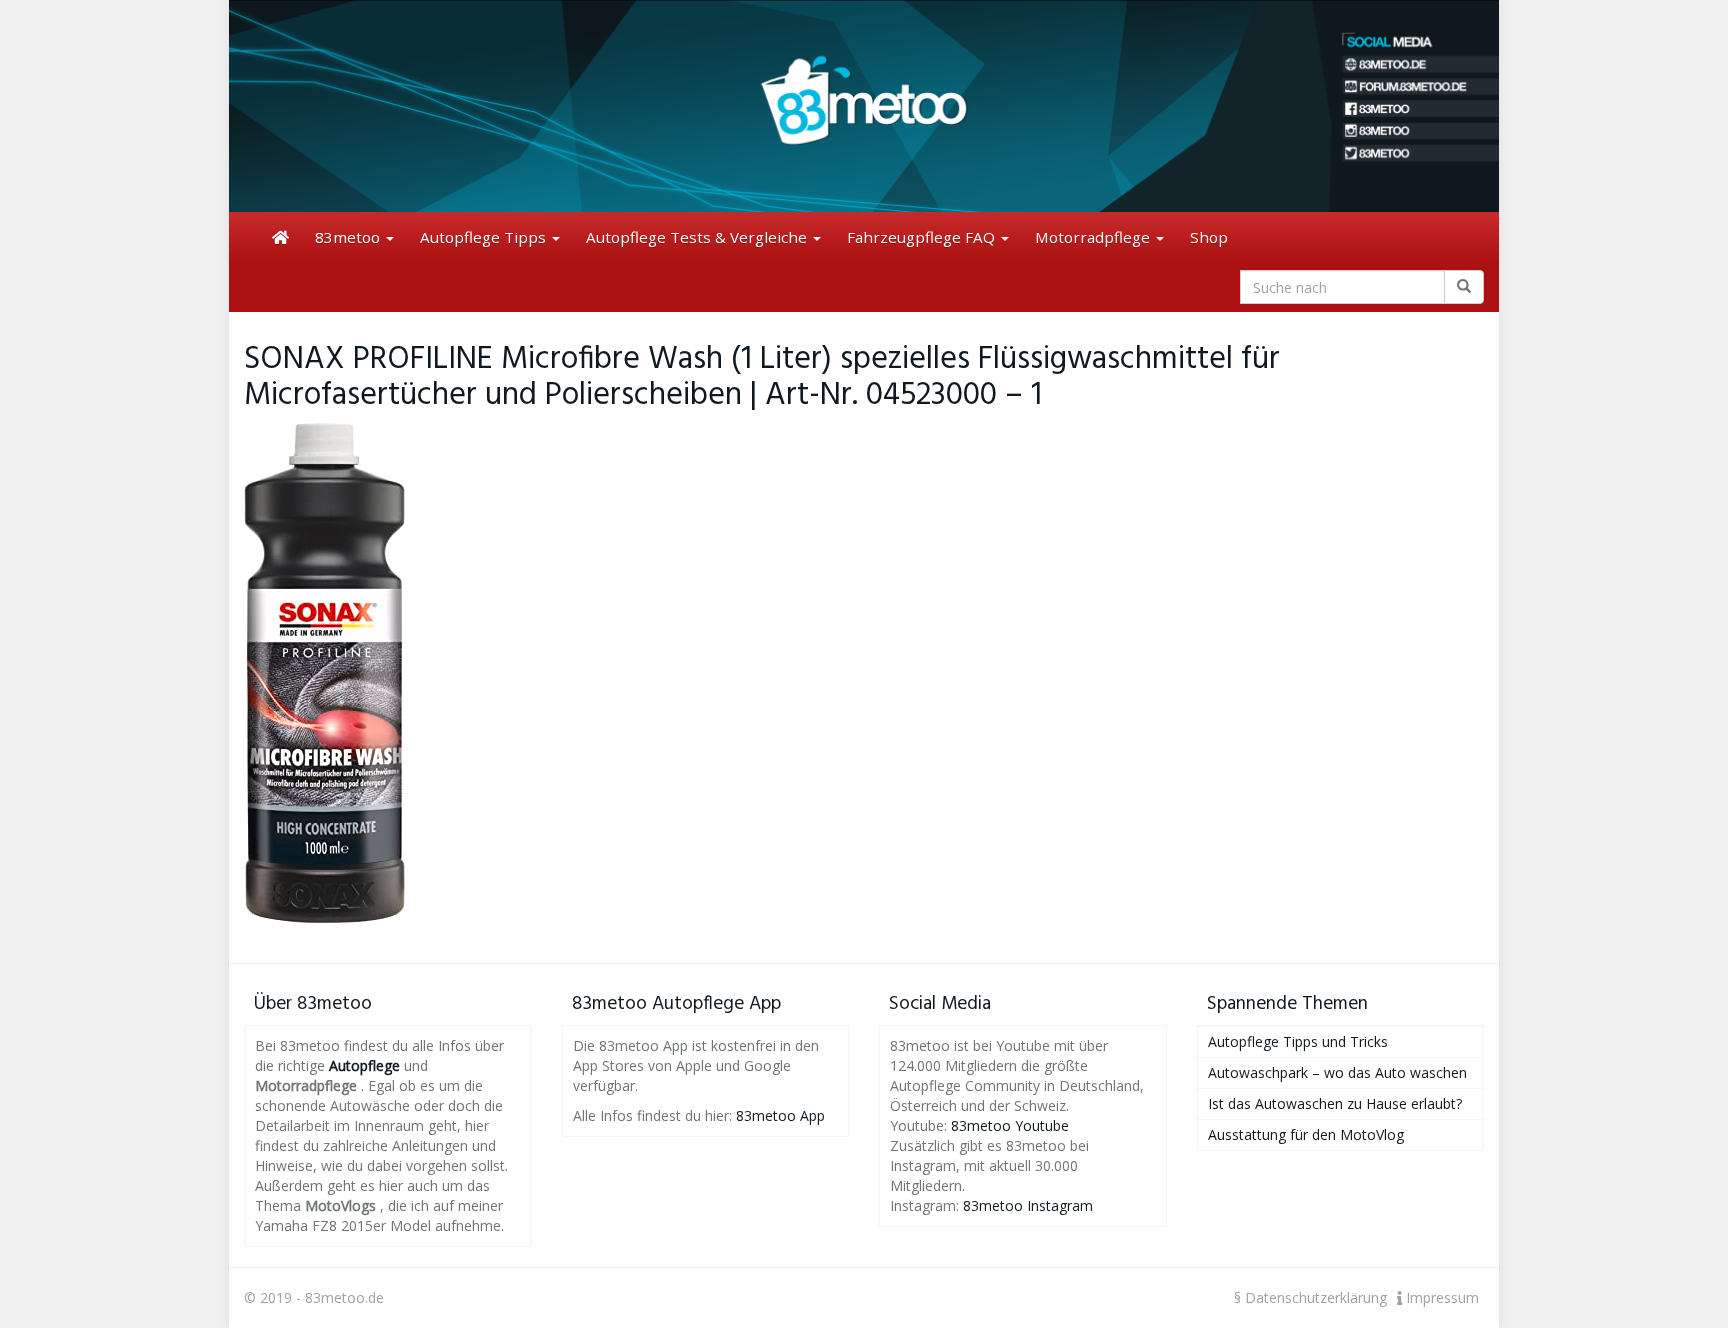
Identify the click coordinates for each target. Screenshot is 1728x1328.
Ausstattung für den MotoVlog (1306, 1134)
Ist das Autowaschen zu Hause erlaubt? (1335, 1103)
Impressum (1440, 1297)
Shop (1209, 237)
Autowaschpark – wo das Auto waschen (1337, 1072)
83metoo (349, 237)
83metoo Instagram (1028, 1205)
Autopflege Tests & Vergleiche (698, 237)
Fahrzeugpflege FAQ (923, 237)
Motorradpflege (1094, 237)
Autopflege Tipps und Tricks (1298, 1041)
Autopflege (364, 1065)
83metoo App (780, 1115)
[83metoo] (864, 106)
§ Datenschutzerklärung (1310, 1297)
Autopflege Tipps (485, 237)
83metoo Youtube (1010, 1125)
